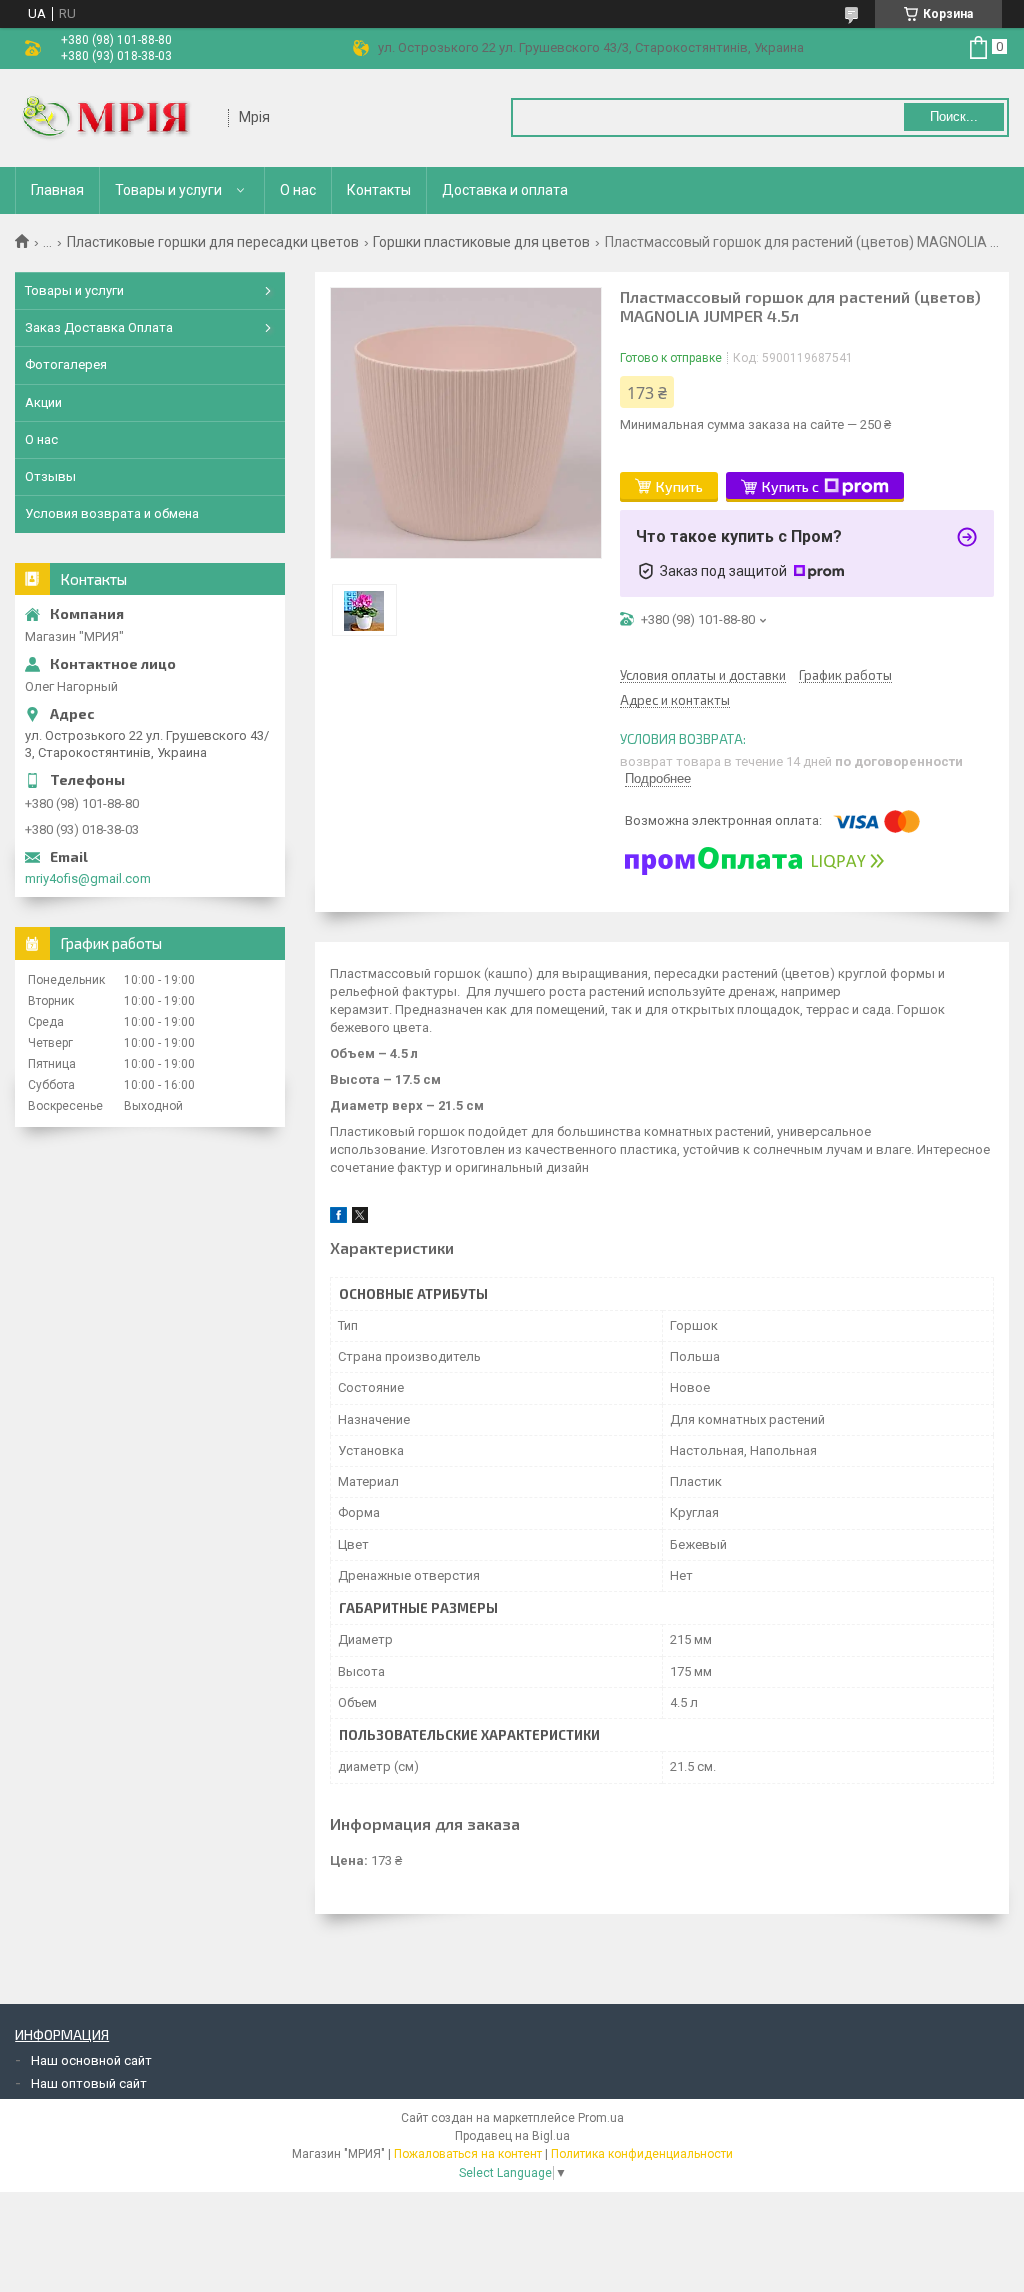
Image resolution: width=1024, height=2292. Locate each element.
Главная (57, 190)
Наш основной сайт (91, 2060)
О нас (298, 190)
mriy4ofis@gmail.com (88, 878)
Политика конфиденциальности (642, 2154)
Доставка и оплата (505, 190)
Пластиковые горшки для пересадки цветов (213, 242)
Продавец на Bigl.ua (512, 2136)
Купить (679, 486)
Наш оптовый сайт (89, 2083)
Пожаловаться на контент (468, 2154)
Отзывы (50, 476)
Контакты (379, 190)
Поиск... (954, 116)
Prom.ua (601, 2118)
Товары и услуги (168, 190)
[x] (360, 1218)
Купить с (790, 486)
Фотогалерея (66, 364)
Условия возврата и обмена (112, 513)
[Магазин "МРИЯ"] (115, 118)
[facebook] (338, 1218)
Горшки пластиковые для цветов (481, 242)
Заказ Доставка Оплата (99, 327)
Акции (43, 402)
